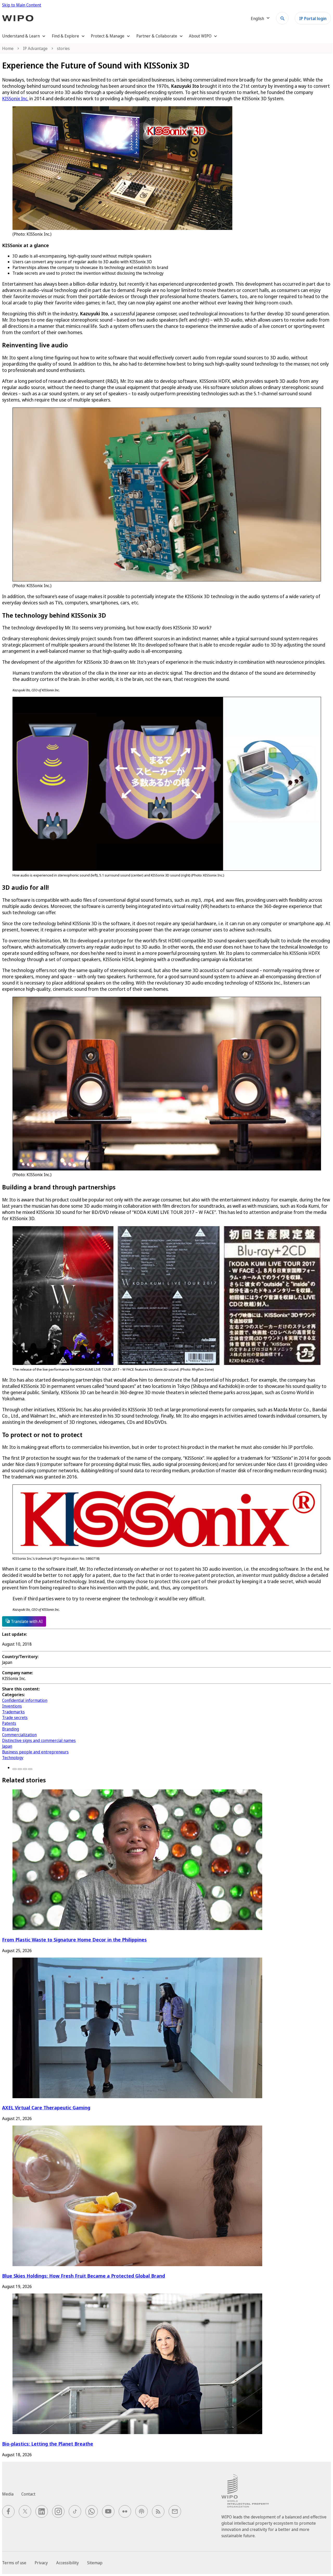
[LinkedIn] (25, 1769)
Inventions (12, 1706)
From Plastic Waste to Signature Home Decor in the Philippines (74, 1939)
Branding (11, 1729)
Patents (9, 1723)
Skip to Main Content (22, 5)
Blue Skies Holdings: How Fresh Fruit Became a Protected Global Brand (84, 2276)
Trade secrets (15, 1718)
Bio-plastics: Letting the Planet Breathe (48, 2444)
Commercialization (19, 1735)
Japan (7, 1746)
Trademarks (13, 1712)
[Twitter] (20, 1769)
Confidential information (25, 1700)
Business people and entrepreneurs (35, 1752)
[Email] (30, 1769)
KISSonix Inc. (15, 98)
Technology (13, 1758)
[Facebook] (15, 1769)
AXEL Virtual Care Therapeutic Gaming (46, 2107)
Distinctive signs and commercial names (39, 1740)
